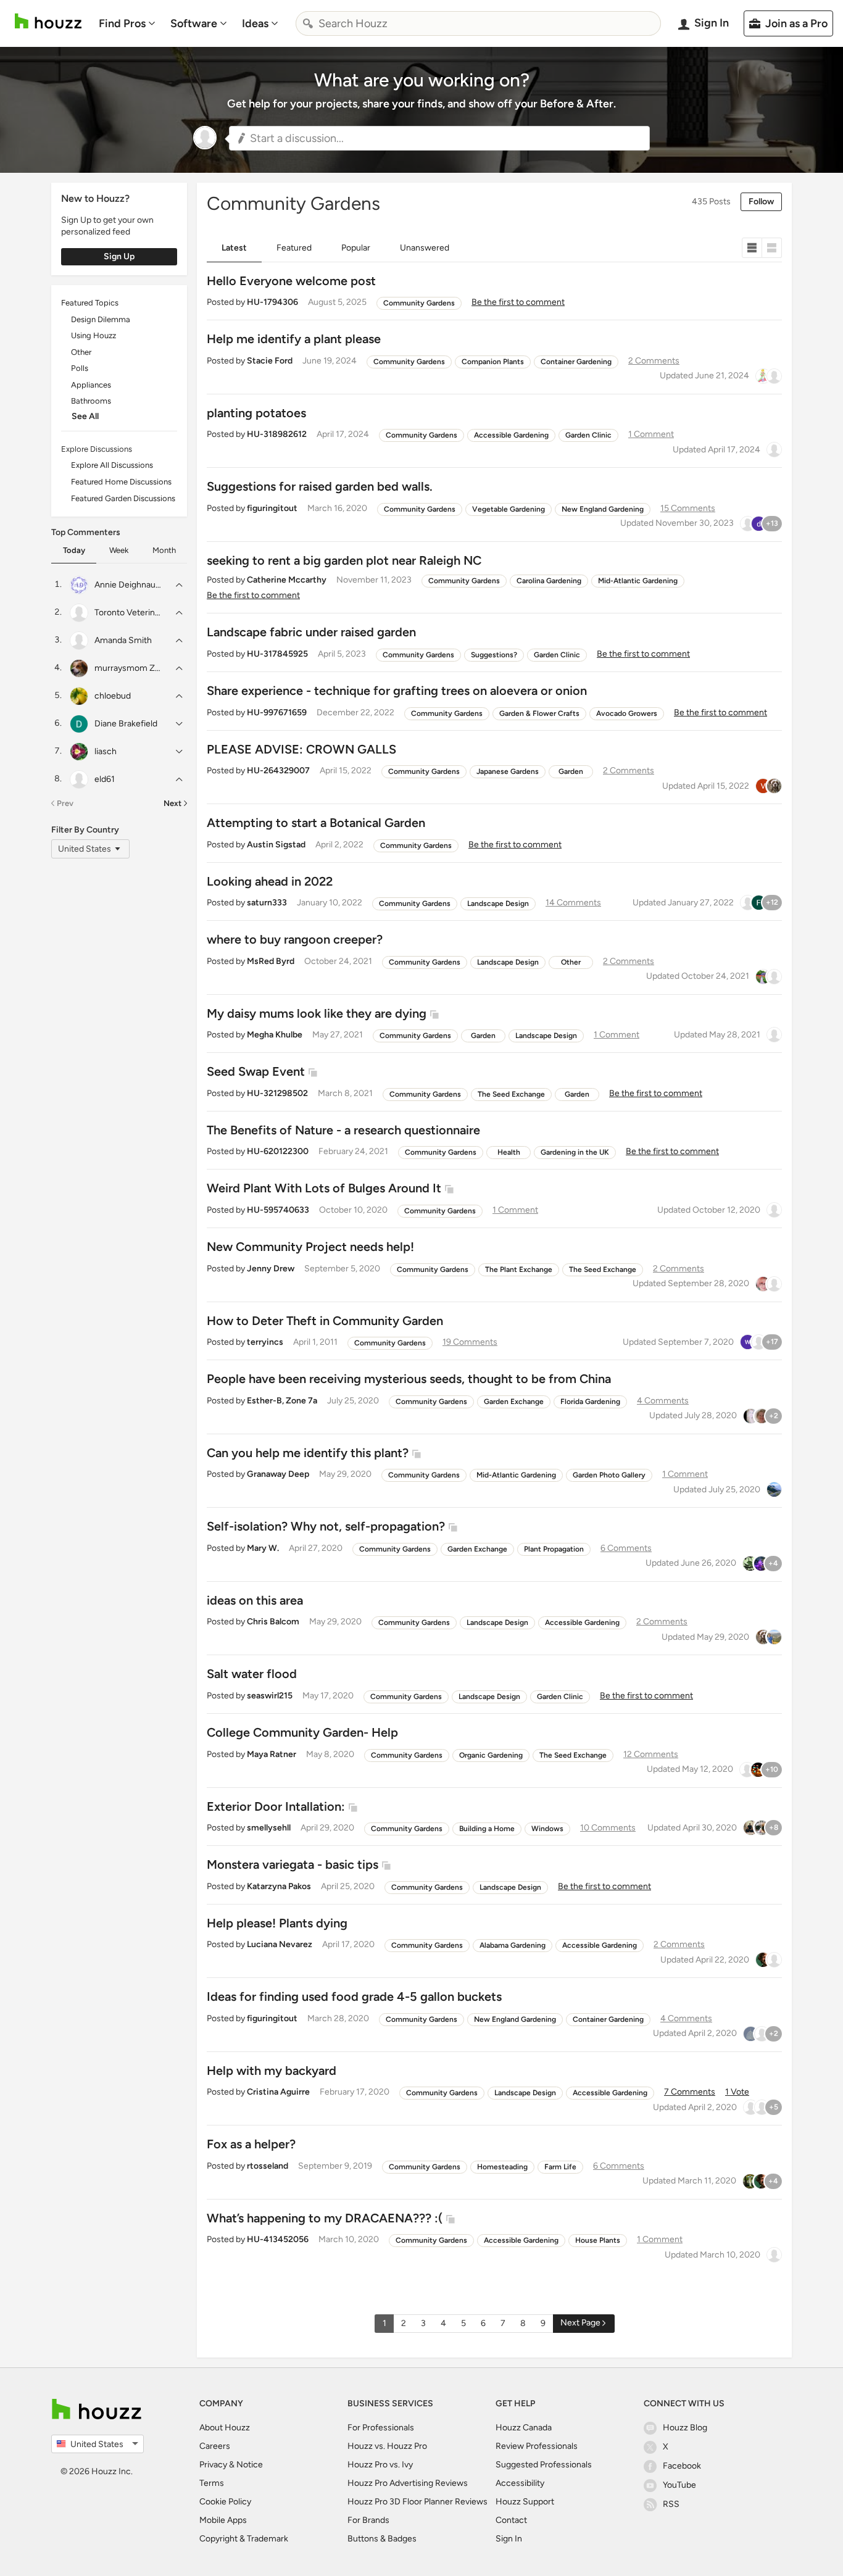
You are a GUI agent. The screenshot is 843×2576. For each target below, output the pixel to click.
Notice (250, 2465)
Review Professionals (537, 2446)
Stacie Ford (270, 361)
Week (119, 550)
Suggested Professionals (544, 2465)
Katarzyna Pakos (279, 1886)
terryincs (265, 1342)
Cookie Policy (225, 2502)
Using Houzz (93, 335)
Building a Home (487, 1829)
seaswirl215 (270, 1696)
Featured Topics (90, 303)
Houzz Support (525, 2502)
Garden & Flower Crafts (539, 713)
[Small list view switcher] (752, 248)
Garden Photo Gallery (609, 1475)
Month (164, 550)
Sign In (509, 2539)
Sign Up (119, 256)
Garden (571, 771)
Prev (65, 803)
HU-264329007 (278, 771)
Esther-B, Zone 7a (282, 1401)
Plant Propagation (554, 1549)
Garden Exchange (514, 1402)
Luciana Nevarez (280, 1944)
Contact (511, 2520)
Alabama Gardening (513, 1945)
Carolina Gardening (549, 581)
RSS (671, 2504)
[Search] (308, 23)
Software (194, 23)
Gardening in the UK (575, 1152)
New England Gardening (603, 509)
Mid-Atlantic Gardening (638, 581)
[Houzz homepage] (48, 21)
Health (509, 1152)
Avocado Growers (627, 713)
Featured (294, 248)
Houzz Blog (685, 2428)
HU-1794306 (272, 302)
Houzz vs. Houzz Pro (387, 2446)
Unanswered (425, 248)
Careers (215, 2446)
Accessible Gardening (511, 435)
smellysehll (269, 1828)
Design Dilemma (101, 319)
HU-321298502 (277, 1093)
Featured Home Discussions (121, 482)
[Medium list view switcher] (772, 248)
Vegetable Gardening (509, 509)
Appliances (91, 385)
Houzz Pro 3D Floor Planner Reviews (417, 2502)
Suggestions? (494, 655)
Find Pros (122, 23)
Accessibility (520, 2483)
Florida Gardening (590, 1402)
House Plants (598, 2240)
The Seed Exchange (511, 1094)
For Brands (368, 2520)
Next (172, 803)
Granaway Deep (278, 1474)
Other (81, 352)
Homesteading (502, 2167)
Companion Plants (493, 362)
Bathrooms (91, 401)
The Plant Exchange (519, 1269)
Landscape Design (498, 904)
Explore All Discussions (112, 465)
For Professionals (381, 2428)
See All (85, 416)
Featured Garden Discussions (123, 498)
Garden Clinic (588, 435)
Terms (212, 2483)
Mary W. (263, 1548)
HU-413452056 (278, 2239)
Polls (80, 368)
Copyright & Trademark (244, 2539)
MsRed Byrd (271, 961)
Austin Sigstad (276, 845)
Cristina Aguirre (278, 2092)
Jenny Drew (271, 1269)
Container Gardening (576, 362)
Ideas (255, 23)
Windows (547, 1829)
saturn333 (267, 903)
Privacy (213, 2465)
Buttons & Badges (382, 2539)
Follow (761, 202)
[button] (439, 138)
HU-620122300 (278, 1151)
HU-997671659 (277, 713)
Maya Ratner (272, 1754)
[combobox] (478, 23)
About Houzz (225, 2428)
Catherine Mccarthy (287, 580)
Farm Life (560, 2167)
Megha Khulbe (275, 1035)
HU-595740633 (278, 1210)
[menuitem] (127, 23)
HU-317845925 (277, 654)
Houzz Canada (524, 2428)
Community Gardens (419, 303)
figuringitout (272, 508)
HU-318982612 (277, 434)
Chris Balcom (273, 1622)
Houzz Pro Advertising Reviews (408, 2483)
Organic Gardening (491, 1755)
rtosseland (268, 2166)
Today (74, 550)
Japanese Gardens (508, 771)
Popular (356, 248)
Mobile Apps (223, 2520)
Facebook (682, 2466)
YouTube (679, 2485)
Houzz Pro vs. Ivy (380, 2465)
